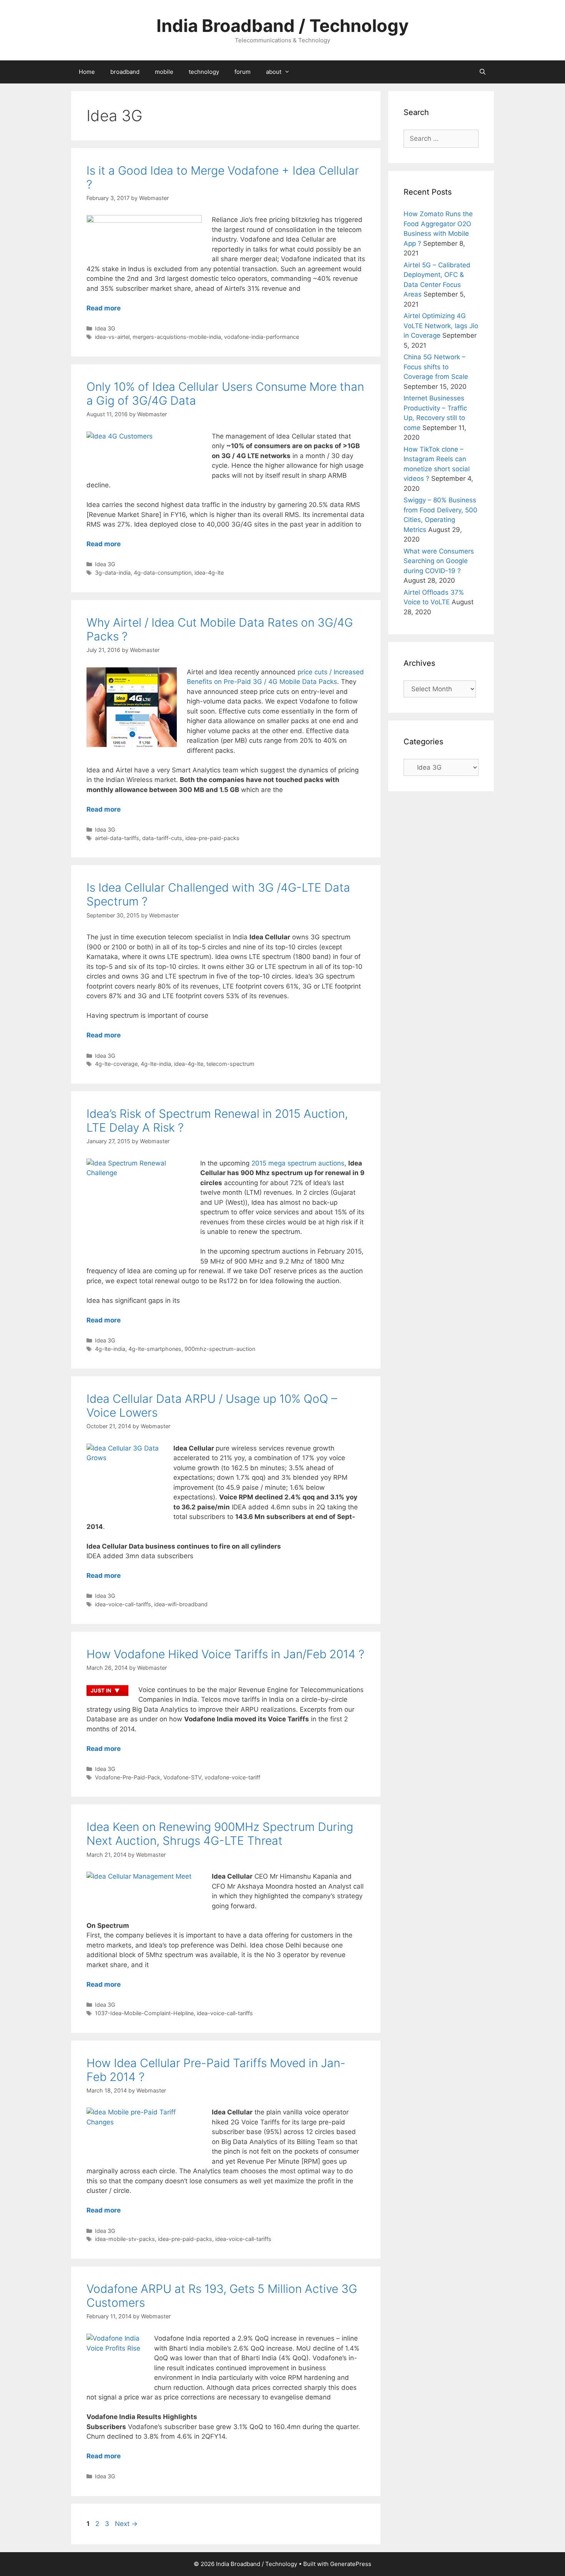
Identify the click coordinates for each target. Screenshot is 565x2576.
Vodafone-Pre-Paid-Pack (128, 1777)
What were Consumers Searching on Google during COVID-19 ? (439, 561)
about (274, 72)
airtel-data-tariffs (117, 838)
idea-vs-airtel (112, 337)
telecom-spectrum (230, 1064)
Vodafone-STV (182, 1777)
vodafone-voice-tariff (232, 1777)
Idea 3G (105, 328)
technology (204, 72)
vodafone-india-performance (262, 337)
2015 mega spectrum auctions (298, 1163)
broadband (125, 72)
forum (243, 72)
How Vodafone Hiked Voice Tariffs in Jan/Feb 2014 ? (225, 1654)
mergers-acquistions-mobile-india (177, 337)
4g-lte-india (156, 1064)
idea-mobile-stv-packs (125, 2239)
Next (126, 2524)
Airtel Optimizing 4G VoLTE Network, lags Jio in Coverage (441, 326)
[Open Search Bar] (483, 72)
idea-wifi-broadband (181, 1604)
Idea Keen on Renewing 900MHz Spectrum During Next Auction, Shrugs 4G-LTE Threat (220, 1834)
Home (87, 72)
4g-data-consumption (163, 573)
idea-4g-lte (209, 573)
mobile (164, 72)
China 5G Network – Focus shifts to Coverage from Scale (436, 367)
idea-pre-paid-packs (212, 838)
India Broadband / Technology (282, 26)
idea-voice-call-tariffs (123, 1604)
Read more (104, 308)
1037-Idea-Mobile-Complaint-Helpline (144, 2013)
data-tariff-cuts (162, 838)
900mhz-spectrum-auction (220, 1349)
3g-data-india (113, 573)
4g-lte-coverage (116, 1064)
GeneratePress (351, 2564)
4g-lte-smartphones (155, 1349)
